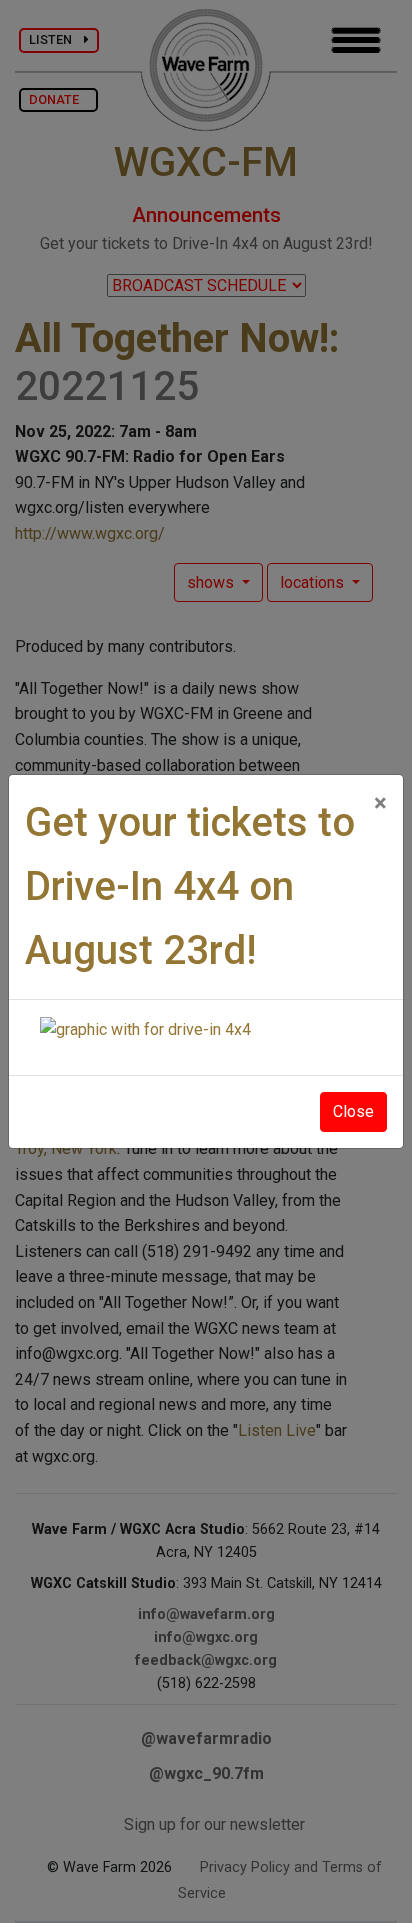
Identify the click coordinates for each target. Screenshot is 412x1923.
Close (353, 1111)
